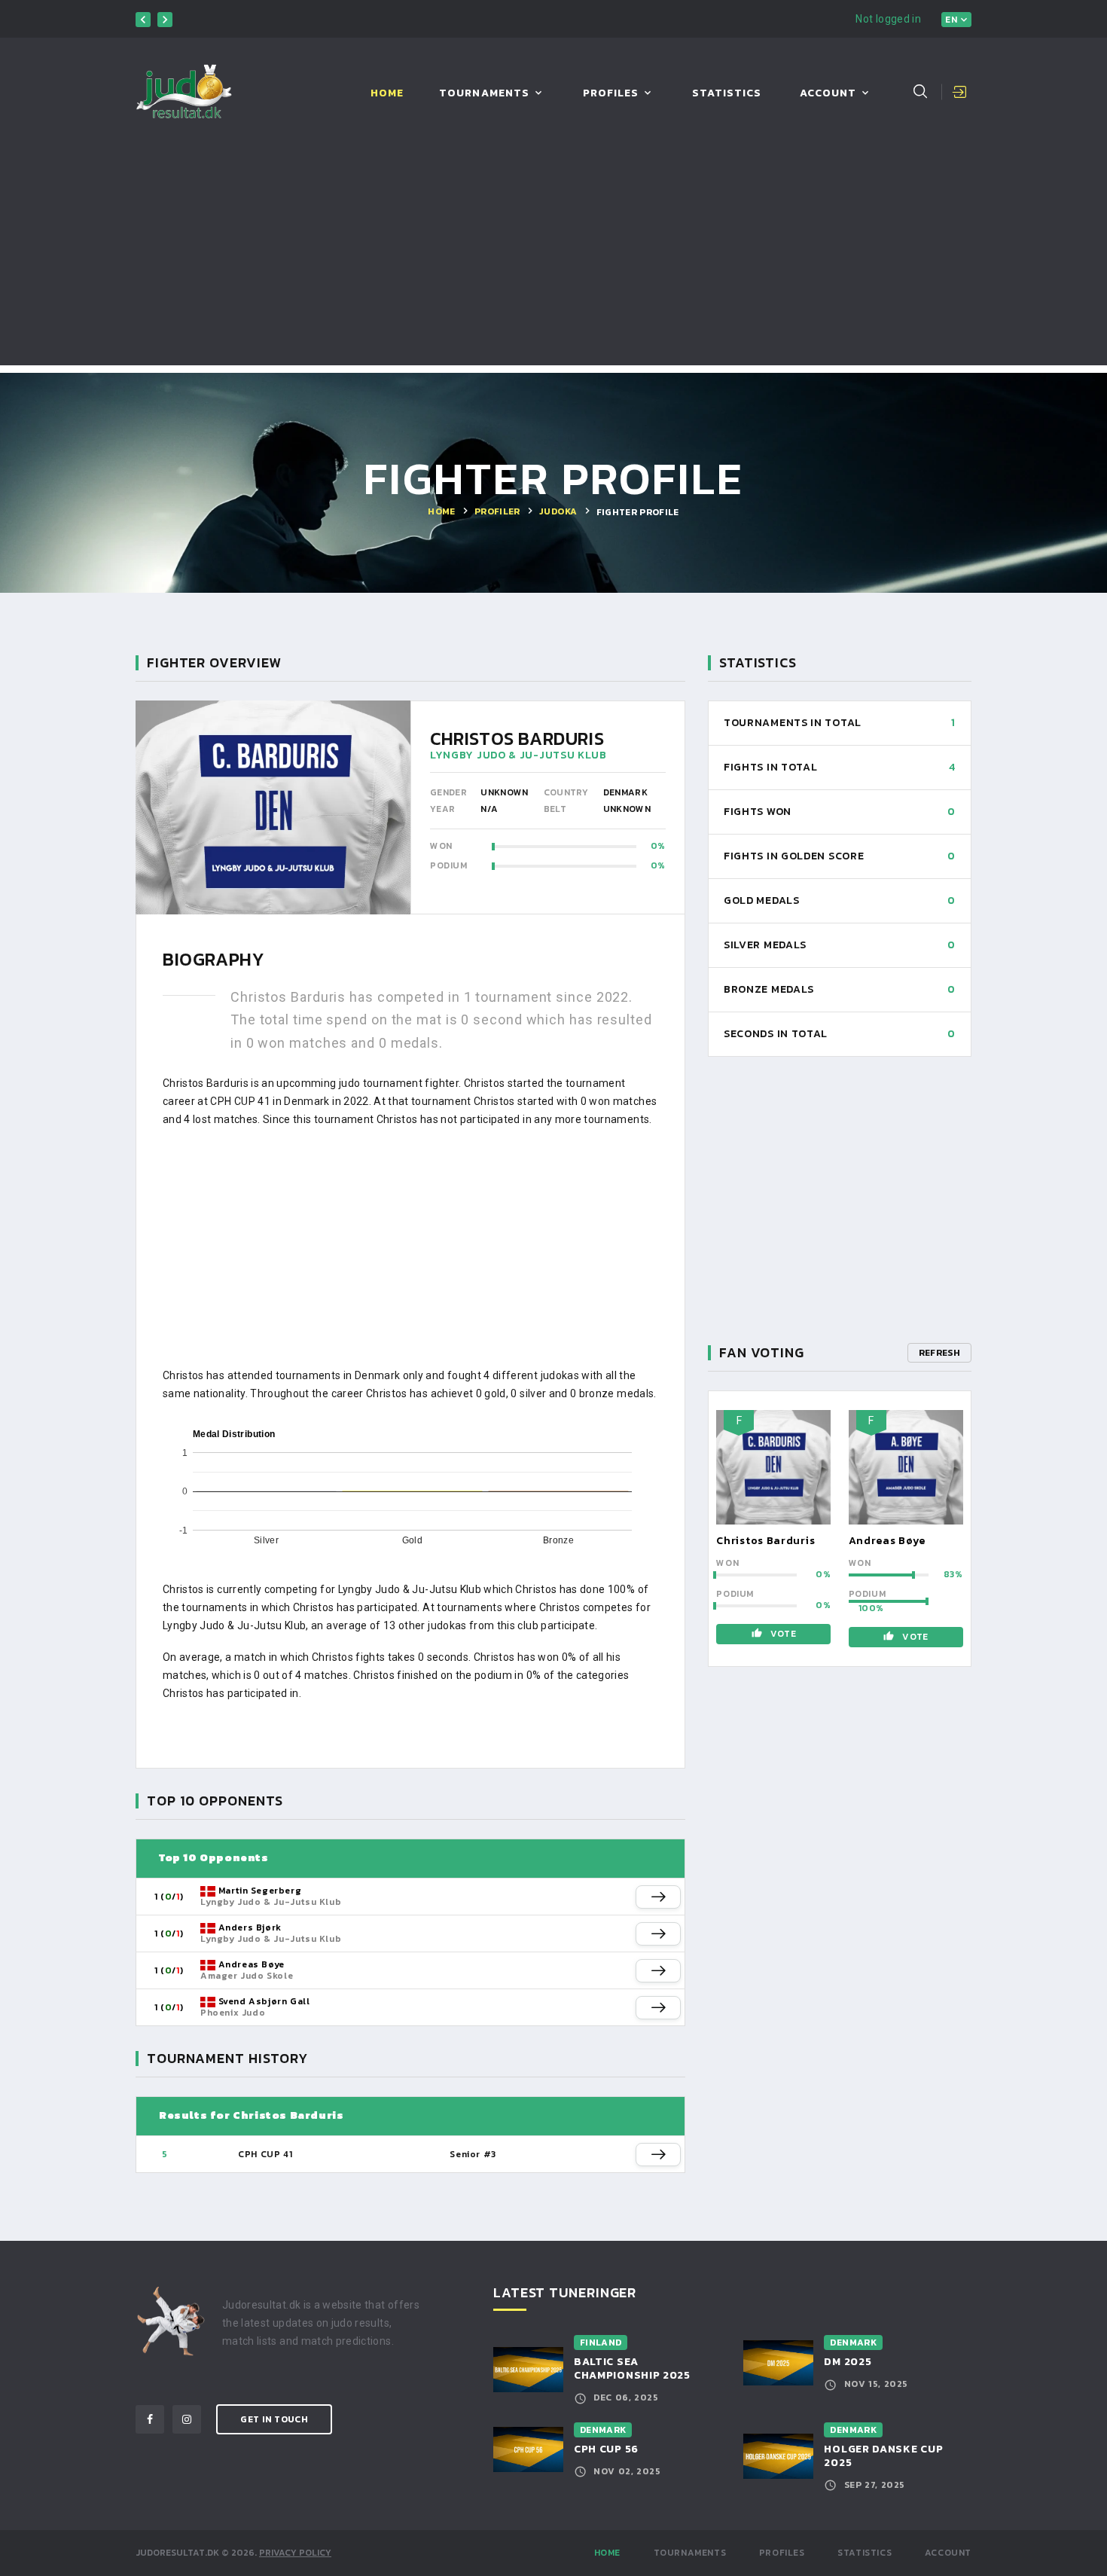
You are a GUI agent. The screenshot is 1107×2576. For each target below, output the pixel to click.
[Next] (165, 20)
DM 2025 (848, 2362)
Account (828, 94)
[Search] (920, 91)
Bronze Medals (769, 989)
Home (387, 94)
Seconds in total (776, 1034)
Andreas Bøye (252, 1964)
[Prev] (143, 20)
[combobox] (956, 20)
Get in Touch (274, 2419)
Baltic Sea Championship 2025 (632, 2368)
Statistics (727, 94)
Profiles (611, 94)
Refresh (939, 1353)
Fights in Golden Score (794, 856)
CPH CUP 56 (606, 2449)
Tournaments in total (793, 723)
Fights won (758, 812)
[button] (658, 1897)
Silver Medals (765, 945)
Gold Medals (762, 900)
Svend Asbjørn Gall (264, 2001)
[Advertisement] (553, 260)
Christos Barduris (765, 1541)
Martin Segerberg (260, 1891)
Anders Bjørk (250, 1927)
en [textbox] (951, 20)
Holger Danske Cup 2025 (883, 2456)
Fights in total (771, 767)
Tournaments (484, 94)
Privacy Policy (295, 2553)
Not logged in (888, 19)
